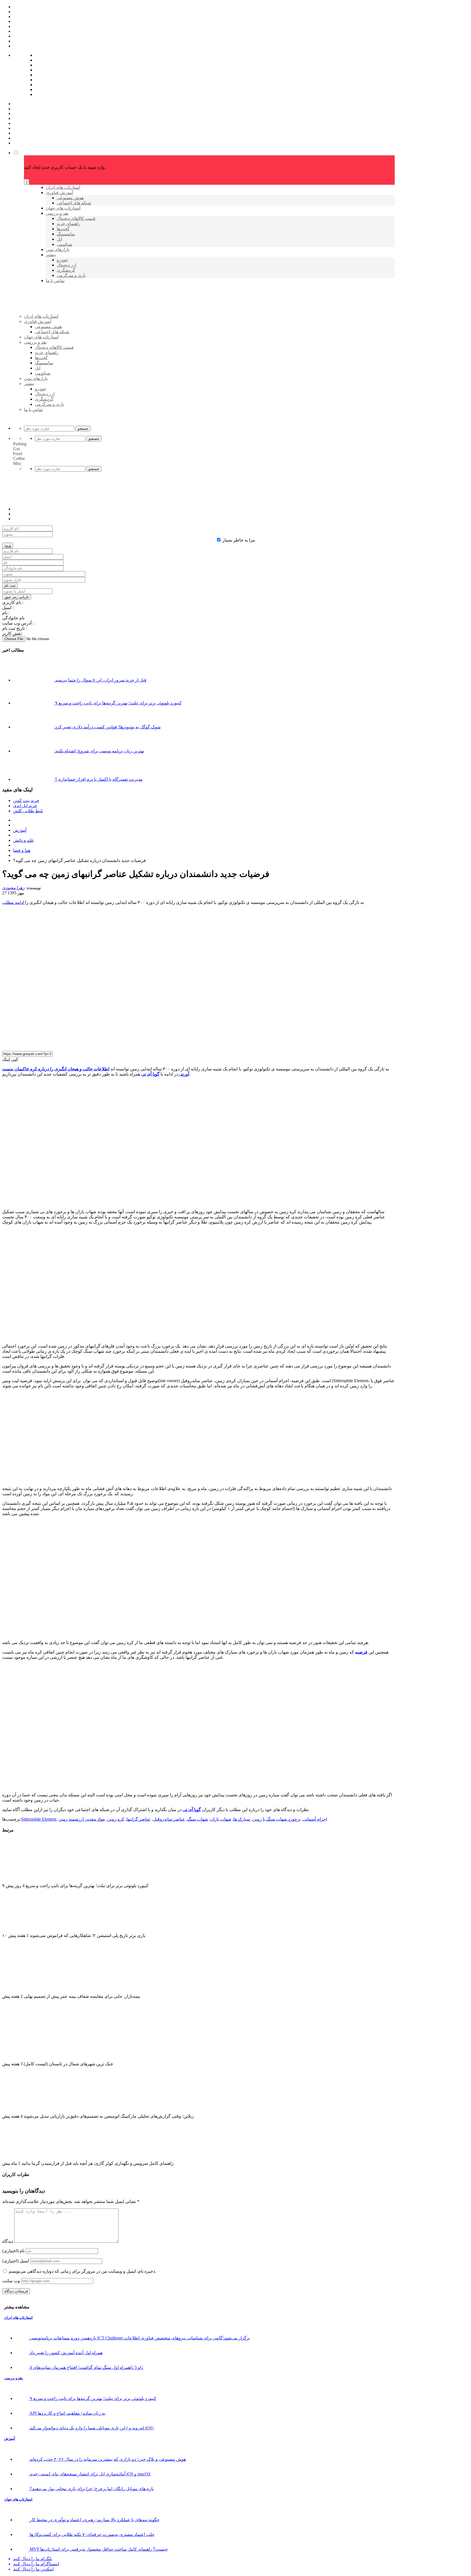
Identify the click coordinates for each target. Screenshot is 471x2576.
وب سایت (11, 2281)
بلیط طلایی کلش (28, 811)
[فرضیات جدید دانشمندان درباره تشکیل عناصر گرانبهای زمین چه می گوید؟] (115, 1044)
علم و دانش (24, 840)
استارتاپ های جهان (18, 2499)
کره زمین (116, 1819)
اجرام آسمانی (315, 1819)
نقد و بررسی (13, 2378)
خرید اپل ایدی (25, 806)
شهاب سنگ (198, 1819)
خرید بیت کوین (26, 800)
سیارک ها (242, 1819)
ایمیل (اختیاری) (16, 2261)
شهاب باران (221, 1819)
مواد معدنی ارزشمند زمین (82, 1819)
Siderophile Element (39, 1819)
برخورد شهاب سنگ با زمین (277, 1819)
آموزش (20, 830)
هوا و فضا (22, 850)
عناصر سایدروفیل (169, 1819)
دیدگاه (8, 2241)
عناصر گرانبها (139, 1819)
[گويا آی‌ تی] (66, 325)
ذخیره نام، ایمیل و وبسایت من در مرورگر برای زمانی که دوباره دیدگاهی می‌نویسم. (82, 2271)
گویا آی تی (150, 1074)
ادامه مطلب (14, 902)
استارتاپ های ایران (18, 2318)
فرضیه (361, 1652)
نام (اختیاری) (13, 2251)
